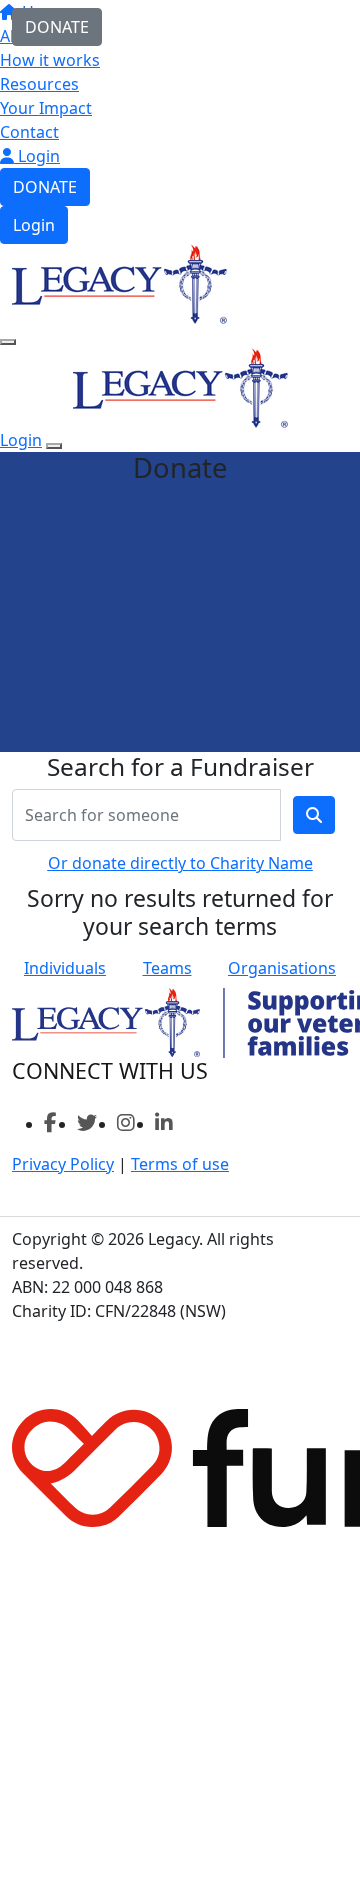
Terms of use (180, 1164)
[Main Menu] (8, 342)
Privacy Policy (63, 1164)
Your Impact (46, 108)
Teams (167, 968)
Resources (39, 84)
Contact (29, 132)
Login (37, 156)
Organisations (282, 968)
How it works (50, 60)
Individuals (65, 968)
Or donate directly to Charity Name (180, 863)
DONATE (45, 187)
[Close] (54, 446)
